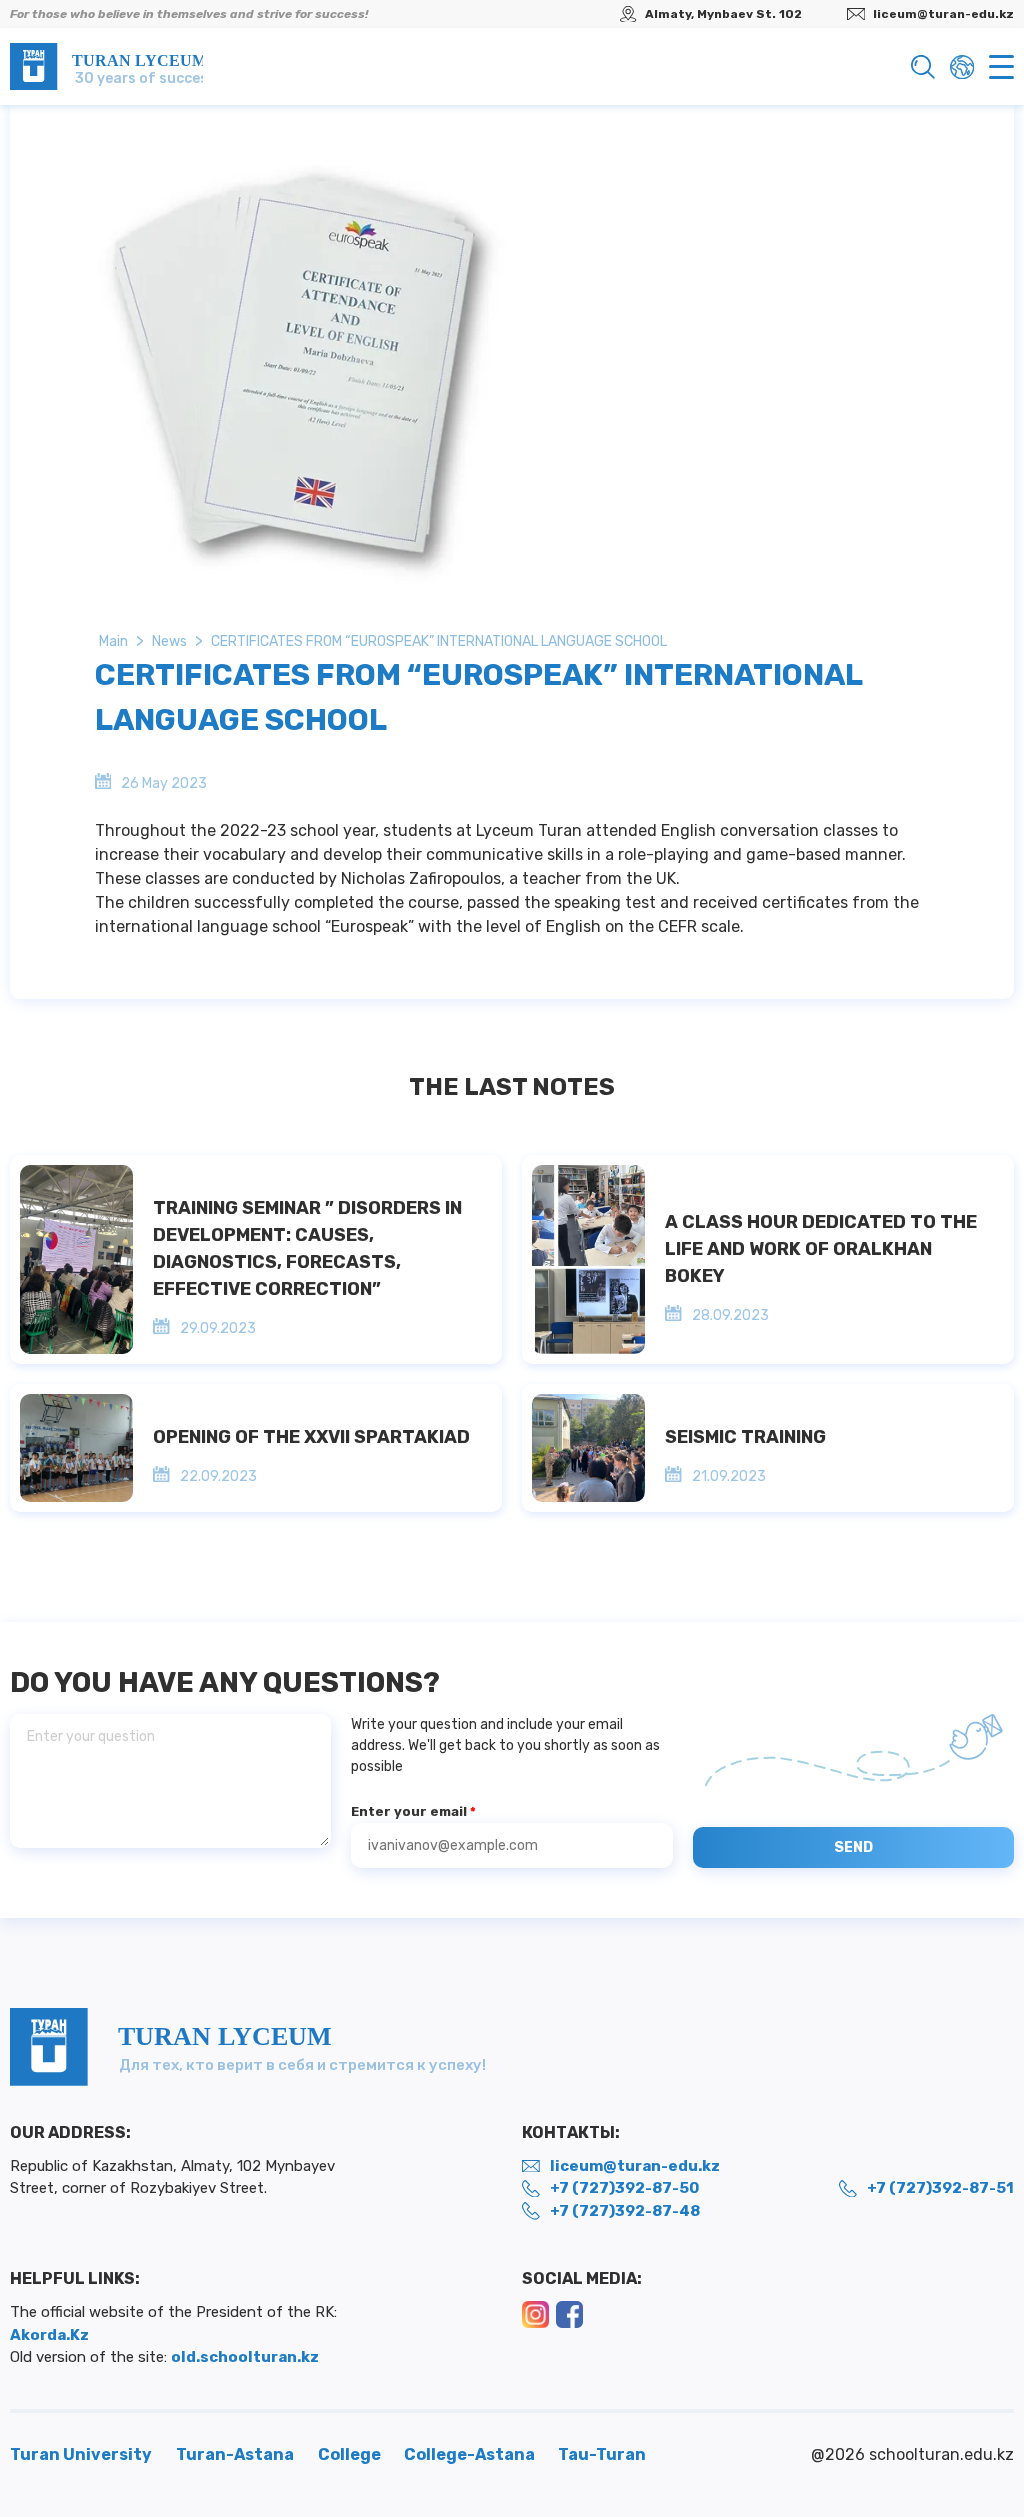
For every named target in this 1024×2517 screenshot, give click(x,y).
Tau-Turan (602, 2454)
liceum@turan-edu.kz (943, 14)
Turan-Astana (235, 2454)
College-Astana (471, 2454)
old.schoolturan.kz (245, 2357)
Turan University (81, 2454)
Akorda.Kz (49, 2335)
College (351, 2454)
